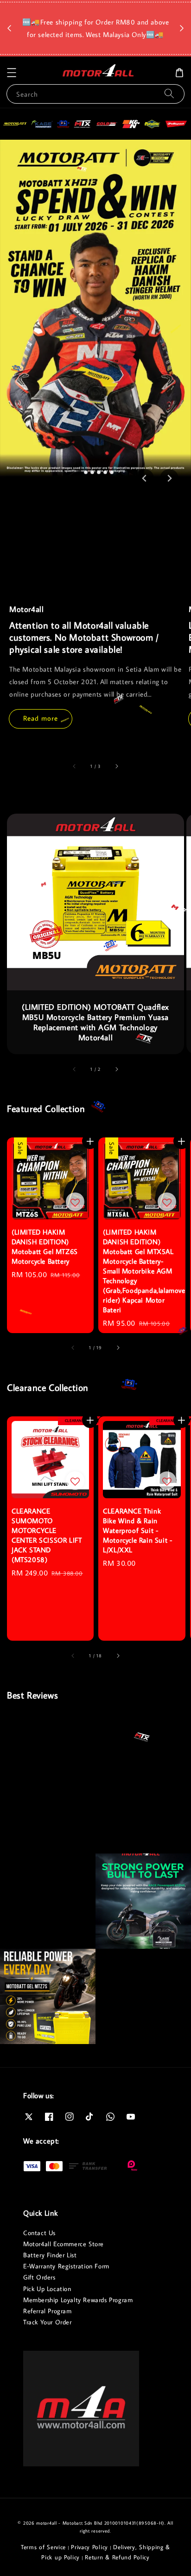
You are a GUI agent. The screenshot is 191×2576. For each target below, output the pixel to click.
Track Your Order (48, 2322)
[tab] (79, 472)
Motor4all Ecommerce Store (64, 2244)
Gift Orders (39, 2277)
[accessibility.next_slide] (116, 766)
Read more (41, 718)
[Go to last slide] (145, 478)
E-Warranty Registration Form (66, 2266)
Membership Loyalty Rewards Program (78, 2300)
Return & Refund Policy (117, 2557)
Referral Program (48, 2311)
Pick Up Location (47, 2289)
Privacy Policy (89, 2547)
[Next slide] (169, 478)
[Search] (169, 94)
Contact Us (39, 2233)
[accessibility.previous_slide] (75, 766)
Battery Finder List (50, 2255)
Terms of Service (43, 2547)
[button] (12, 73)
